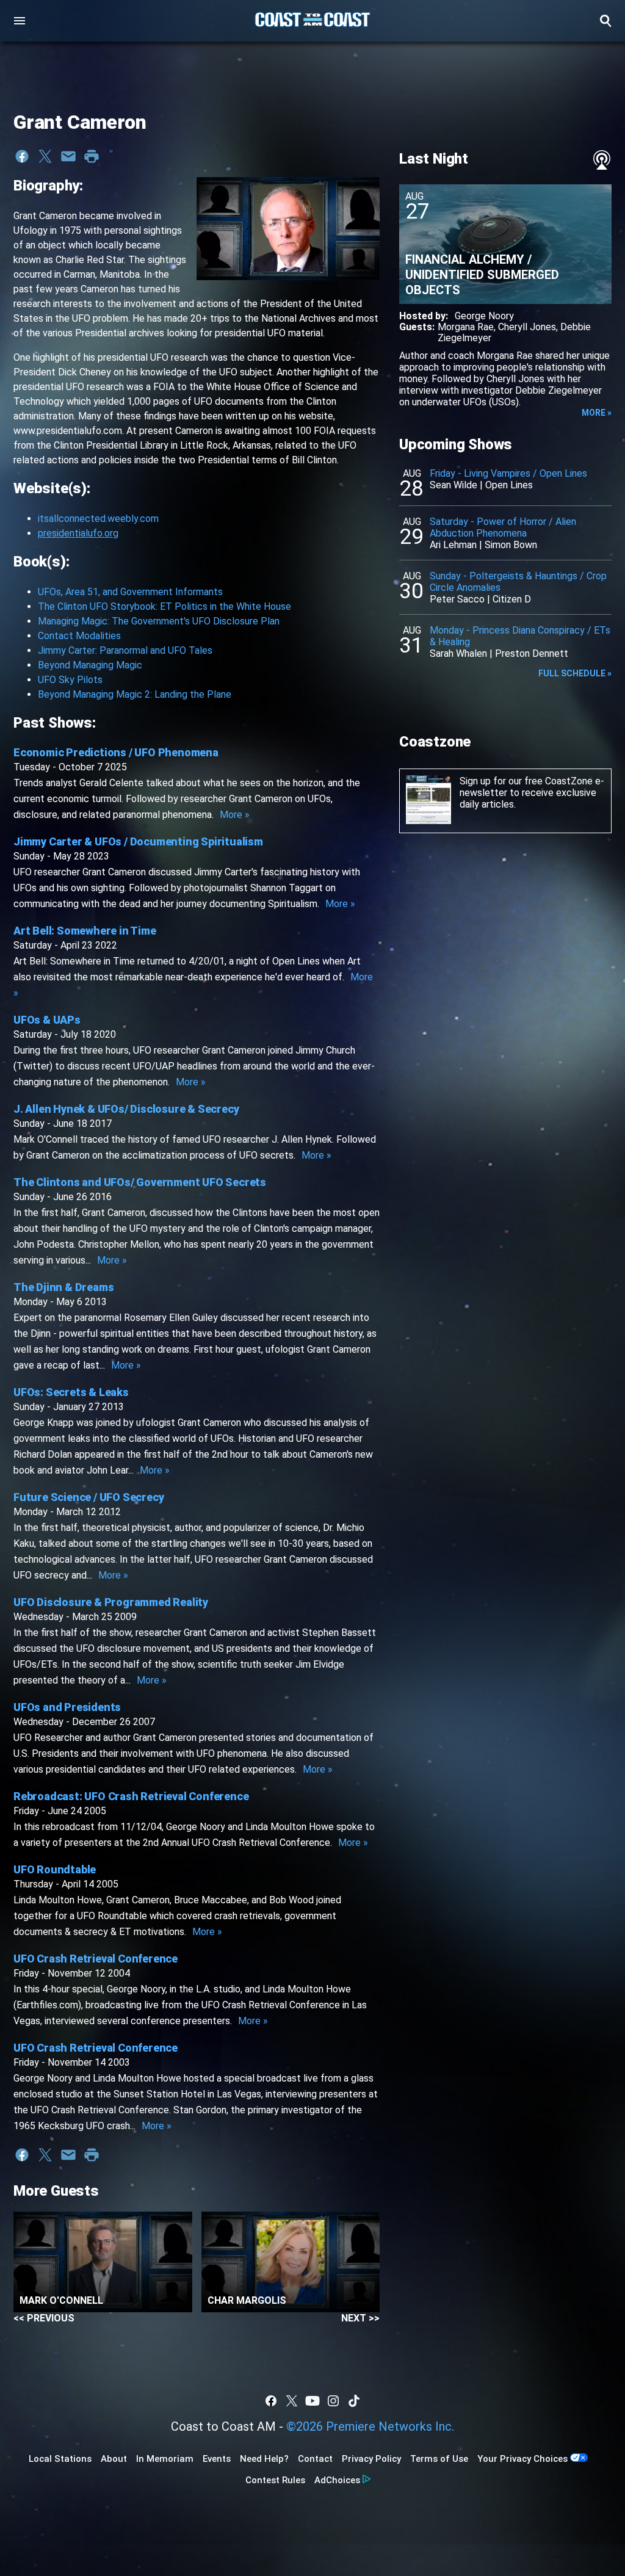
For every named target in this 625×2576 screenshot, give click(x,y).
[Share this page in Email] (68, 156)
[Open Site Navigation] (20, 21)
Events (217, 2459)
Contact (315, 2459)
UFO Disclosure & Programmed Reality (111, 1602)
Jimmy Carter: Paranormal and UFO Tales (125, 650)
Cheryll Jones (527, 327)
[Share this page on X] (45, 156)
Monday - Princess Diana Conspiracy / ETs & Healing (520, 636)
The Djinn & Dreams (63, 1287)
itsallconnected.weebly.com (98, 519)
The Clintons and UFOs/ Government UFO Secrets (140, 1182)
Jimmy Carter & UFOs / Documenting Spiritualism (138, 841)
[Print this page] (92, 156)
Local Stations (60, 2459)
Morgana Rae (466, 327)
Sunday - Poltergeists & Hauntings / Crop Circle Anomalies (518, 582)
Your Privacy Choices (522, 2459)
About (114, 2459)
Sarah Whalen (458, 653)
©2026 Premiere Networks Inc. (370, 2426)
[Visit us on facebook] (271, 2401)
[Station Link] (312, 21)
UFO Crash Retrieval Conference (96, 1959)
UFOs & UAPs (47, 1020)
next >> (360, 2318)
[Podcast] (602, 160)
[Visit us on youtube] (312, 2401)
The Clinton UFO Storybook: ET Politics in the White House (164, 606)
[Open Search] (605, 21)
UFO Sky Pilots (70, 680)
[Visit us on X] (292, 2401)
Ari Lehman (453, 545)
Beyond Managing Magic (90, 665)
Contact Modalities (79, 636)
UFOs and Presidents (67, 1707)
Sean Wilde (453, 485)
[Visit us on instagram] (333, 2401)
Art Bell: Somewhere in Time (85, 931)
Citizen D (512, 599)
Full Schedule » (575, 673)
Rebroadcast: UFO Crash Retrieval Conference (131, 1796)
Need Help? (264, 2459)
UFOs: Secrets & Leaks (71, 1392)
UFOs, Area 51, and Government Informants (130, 592)
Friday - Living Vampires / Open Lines (508, 473)
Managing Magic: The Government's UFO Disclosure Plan (159, 621)
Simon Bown (511, 545)
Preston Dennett (532, 653)
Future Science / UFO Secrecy (89, 1497)
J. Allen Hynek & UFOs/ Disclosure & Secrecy (126, 1109)
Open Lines (509, 485)
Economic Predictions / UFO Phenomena (116, 752)
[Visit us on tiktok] (354, 2401)
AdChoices (337, 2480)
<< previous (44, 2318)
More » (235, 815)
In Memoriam (165, 2459)
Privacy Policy (371, 2459)
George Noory (484, 316)
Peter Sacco (457, 599)
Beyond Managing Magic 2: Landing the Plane (135, 694)
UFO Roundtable (55, 1869)
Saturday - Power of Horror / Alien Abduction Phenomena (503, 527)
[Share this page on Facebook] (22, 156)
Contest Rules (275, 2480)
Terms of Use (439, 2459)
